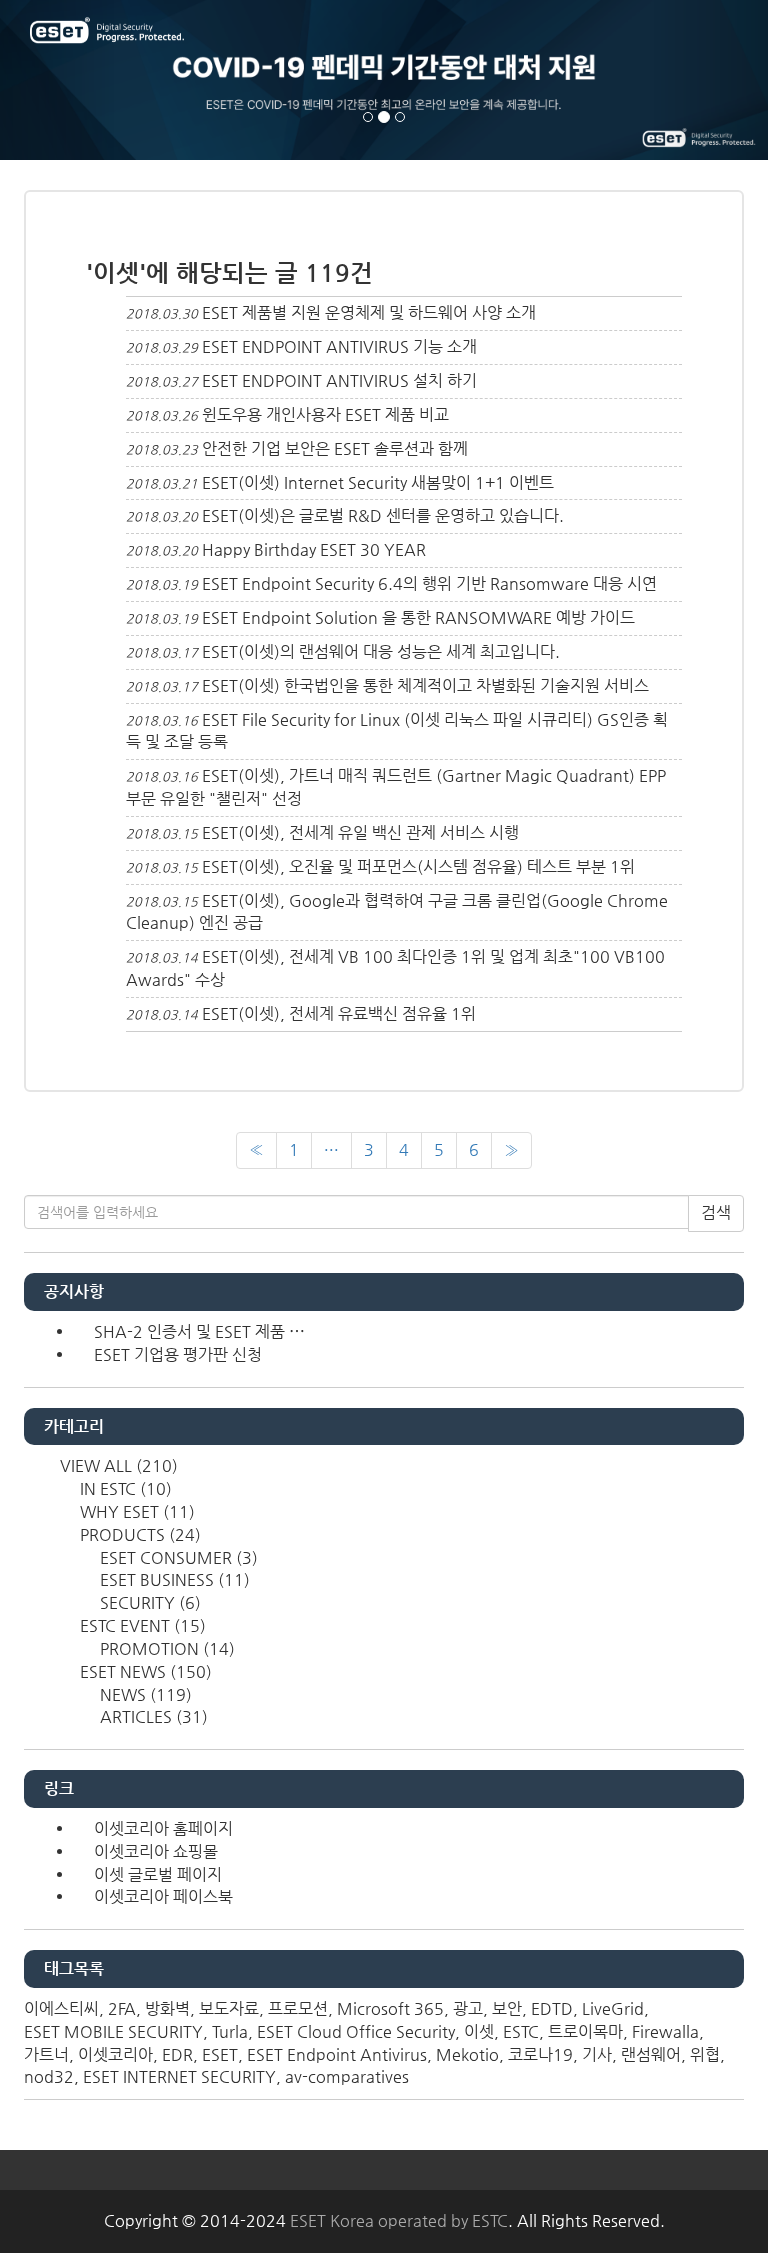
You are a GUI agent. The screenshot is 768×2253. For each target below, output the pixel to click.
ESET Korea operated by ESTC (399, 2220)
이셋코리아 (115, 2054)
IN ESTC (124, 1488)
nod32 (49, 2076)
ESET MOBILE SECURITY (113, 2031)
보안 (507, 2008)
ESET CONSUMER (177, 1557)
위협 (705, 2054)
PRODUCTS (138, 1534)
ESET (220, 2054)
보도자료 (229, 2008)
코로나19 (540, 2054)
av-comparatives (347, 2076)
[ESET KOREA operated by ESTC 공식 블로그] (109, 32)
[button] (57, 80)
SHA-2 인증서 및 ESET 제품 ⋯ (199, 1331)
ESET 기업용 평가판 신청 (178, 1354)
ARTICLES (152, 1716)
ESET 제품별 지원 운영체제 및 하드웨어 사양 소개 (369, 312)
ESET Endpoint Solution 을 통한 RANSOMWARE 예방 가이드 (418, 617)
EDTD (552, 2008)
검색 (716, 1212)
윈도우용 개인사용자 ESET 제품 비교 (325, 414)
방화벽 (167, 2008)
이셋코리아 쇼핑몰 (156, 1851)
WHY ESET (135, 1511)
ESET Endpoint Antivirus (337, 2054)
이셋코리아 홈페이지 (163, 1828)
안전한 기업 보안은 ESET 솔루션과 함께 (335, 448)
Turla (230, 2031)
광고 (468, 2008)
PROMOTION (165, 1648)
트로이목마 (585, 2031)
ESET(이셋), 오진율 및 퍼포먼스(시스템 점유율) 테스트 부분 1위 (418, 866)
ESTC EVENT (141, 1625)
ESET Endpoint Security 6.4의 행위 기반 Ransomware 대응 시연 (429, 583)
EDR (177, 2054)
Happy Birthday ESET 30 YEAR (314, 549)
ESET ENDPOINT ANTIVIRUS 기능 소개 (339, 346)
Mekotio (467, 2054)
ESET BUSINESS (173, 1579)
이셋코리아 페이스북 (163, 1896)
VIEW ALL (117, 1465)
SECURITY (148, 1602)
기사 (597, 2054)
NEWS (144, 1694)
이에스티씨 (61, 2008)
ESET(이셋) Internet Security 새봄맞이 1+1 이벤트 (378, 482)
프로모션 (298, 2008)
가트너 (46, 2054)
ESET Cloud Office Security (356, 2031)
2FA (122, 2008)
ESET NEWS (144, 1671)
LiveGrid (613, 2008)
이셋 (479, 2031)
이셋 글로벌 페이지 (158, 1874)
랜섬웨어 (651, 2054)
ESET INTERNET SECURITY (179, 2076)
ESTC (521, 2031)
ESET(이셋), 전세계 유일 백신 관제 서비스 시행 (360, 832)
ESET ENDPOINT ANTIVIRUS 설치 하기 (339, 380)
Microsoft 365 (390, 2008)
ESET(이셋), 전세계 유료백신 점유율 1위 (339, 1013)
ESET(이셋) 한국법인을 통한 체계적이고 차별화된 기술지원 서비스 (425, 685)
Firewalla (665, 2031)
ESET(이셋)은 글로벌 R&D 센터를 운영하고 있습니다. (383, 515)
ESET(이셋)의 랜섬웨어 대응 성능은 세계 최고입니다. (381, 651)
